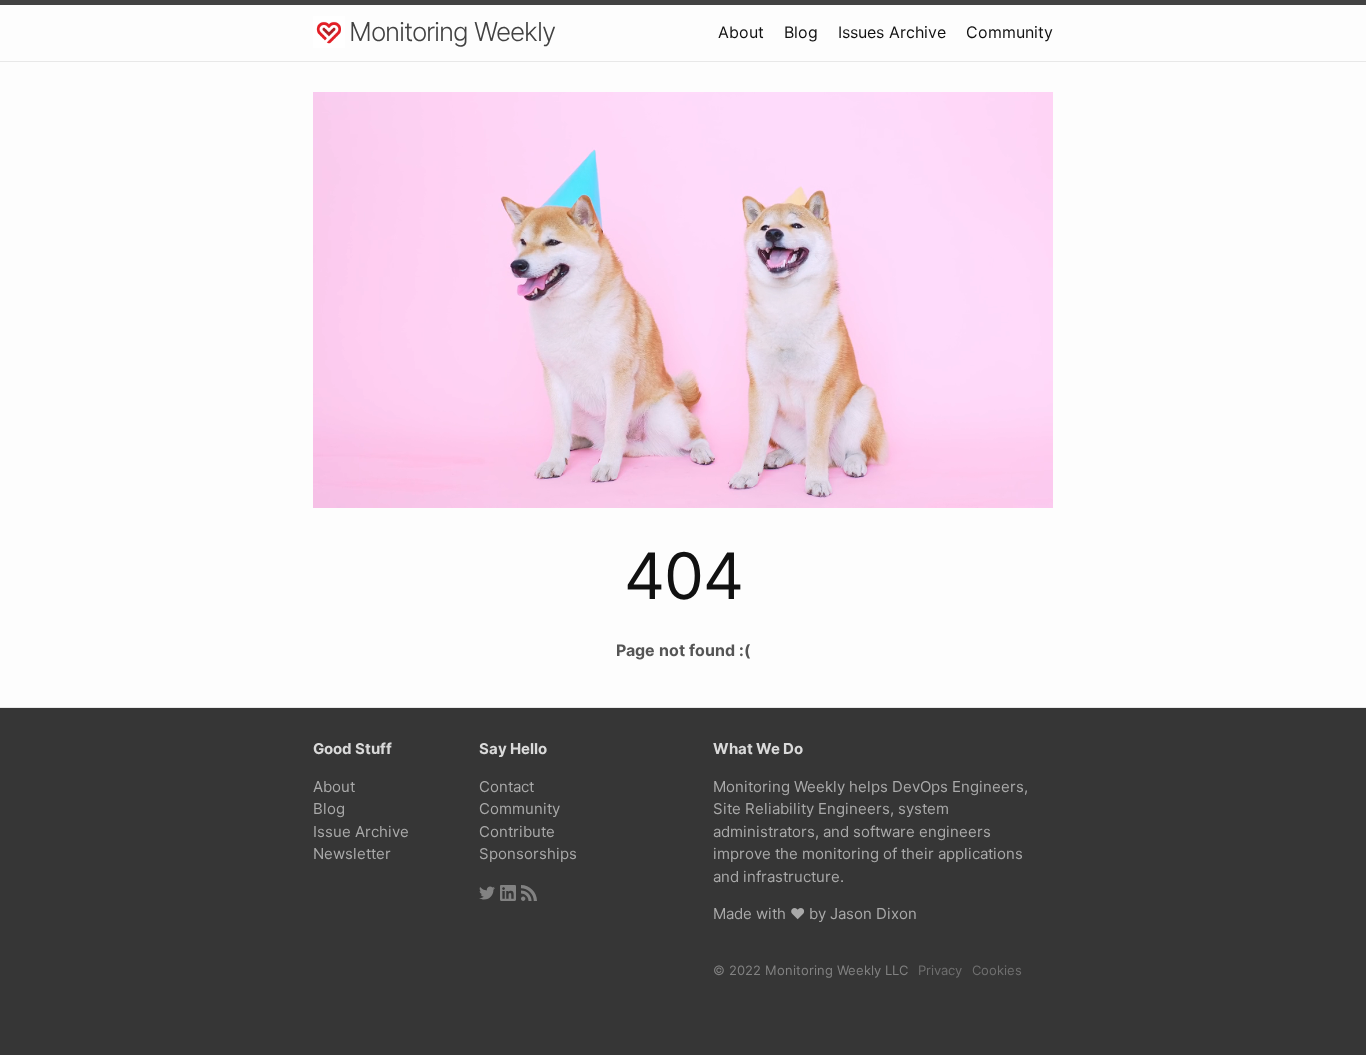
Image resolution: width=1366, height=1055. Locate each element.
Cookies (997, 970)
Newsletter (352, 853)
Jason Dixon (873, 913)
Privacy (940, 970)
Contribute (517, 831)
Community (1009, 32)
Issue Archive (361, 831)
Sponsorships (528, 853)
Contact (506, 786)
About (741, 32)
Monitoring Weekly (452, 31)
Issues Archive (892, 32)
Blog (801, 32)
